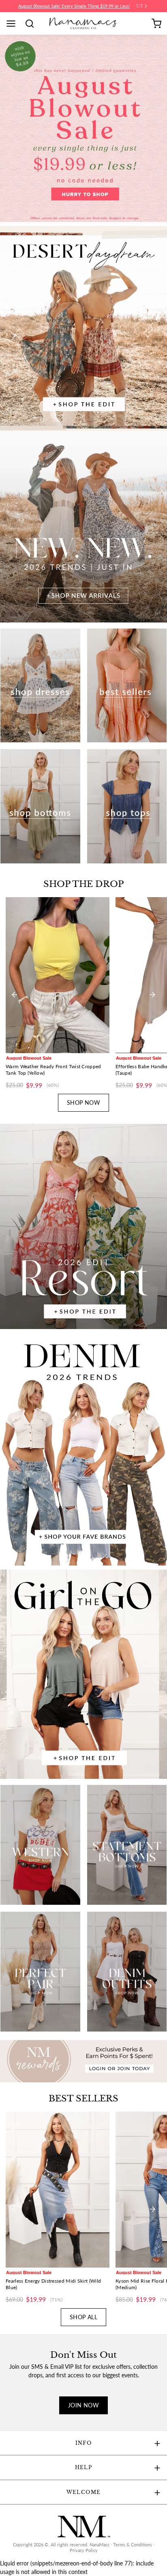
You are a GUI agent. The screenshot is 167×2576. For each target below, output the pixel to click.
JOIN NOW (83, 2405)
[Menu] (14, 24)
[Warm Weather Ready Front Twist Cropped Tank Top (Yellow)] (58, 975)
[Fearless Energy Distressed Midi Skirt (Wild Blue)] (58, 2190)
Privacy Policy (84, 2550)
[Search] (32, 24)
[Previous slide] (15, 995)
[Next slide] (152, 995)
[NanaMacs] (84, 23)
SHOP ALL (83, 2317)
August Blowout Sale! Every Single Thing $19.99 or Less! (74, 6)
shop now (83, 1103)
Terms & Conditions (133, 2545)
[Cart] (156, 24)
